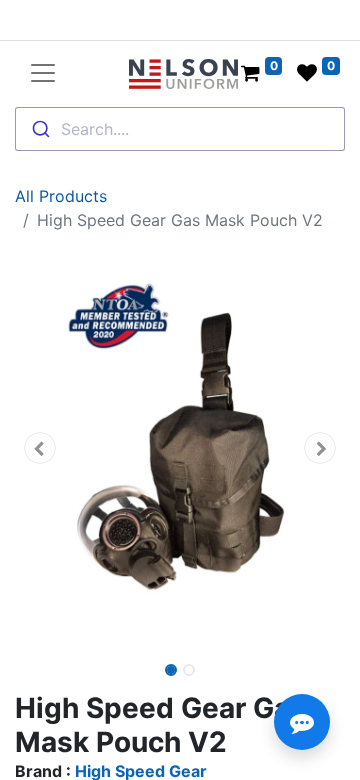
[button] (40, 448)
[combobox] (180, 129)
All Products (61, 196)
